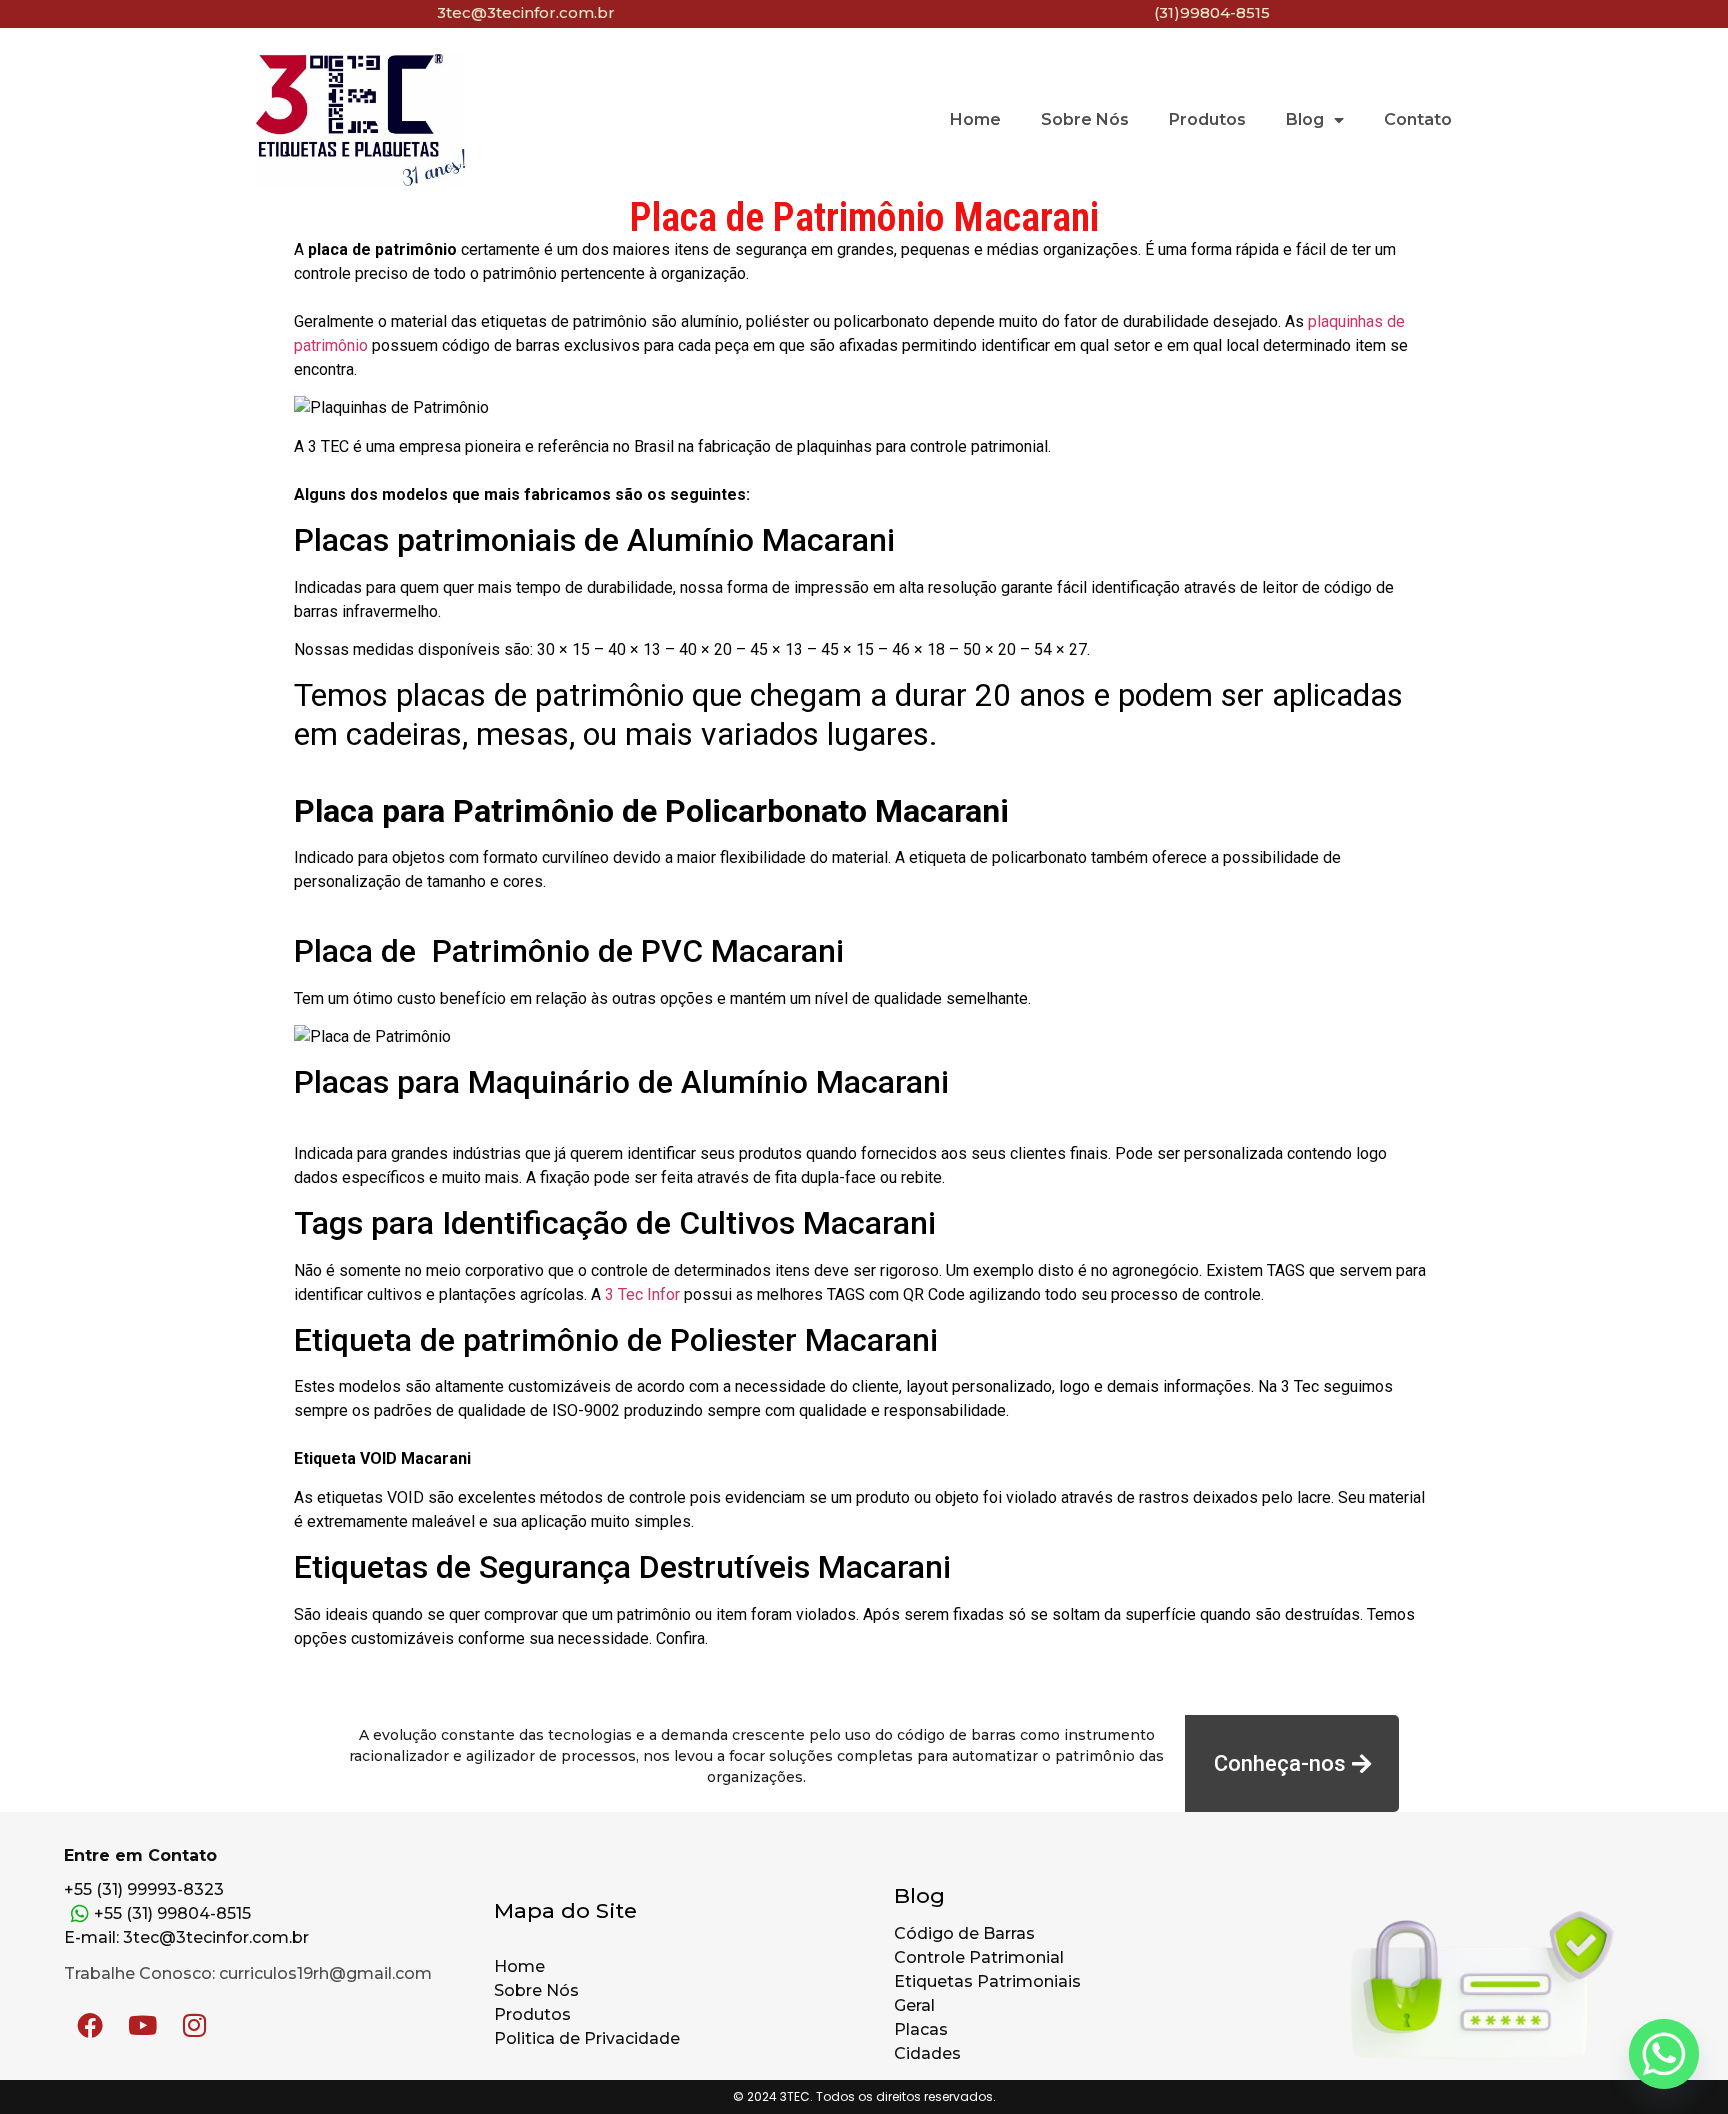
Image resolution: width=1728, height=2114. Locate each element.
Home (975, 119)
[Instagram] (194, 2025)
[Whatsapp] (1664, 2054)
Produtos (1207, 119)
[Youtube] (142, 2025)
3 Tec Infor (642, 1294)
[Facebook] (90, 2025)
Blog (1305, 119)
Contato (1418, 119)
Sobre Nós (1085, 119)
